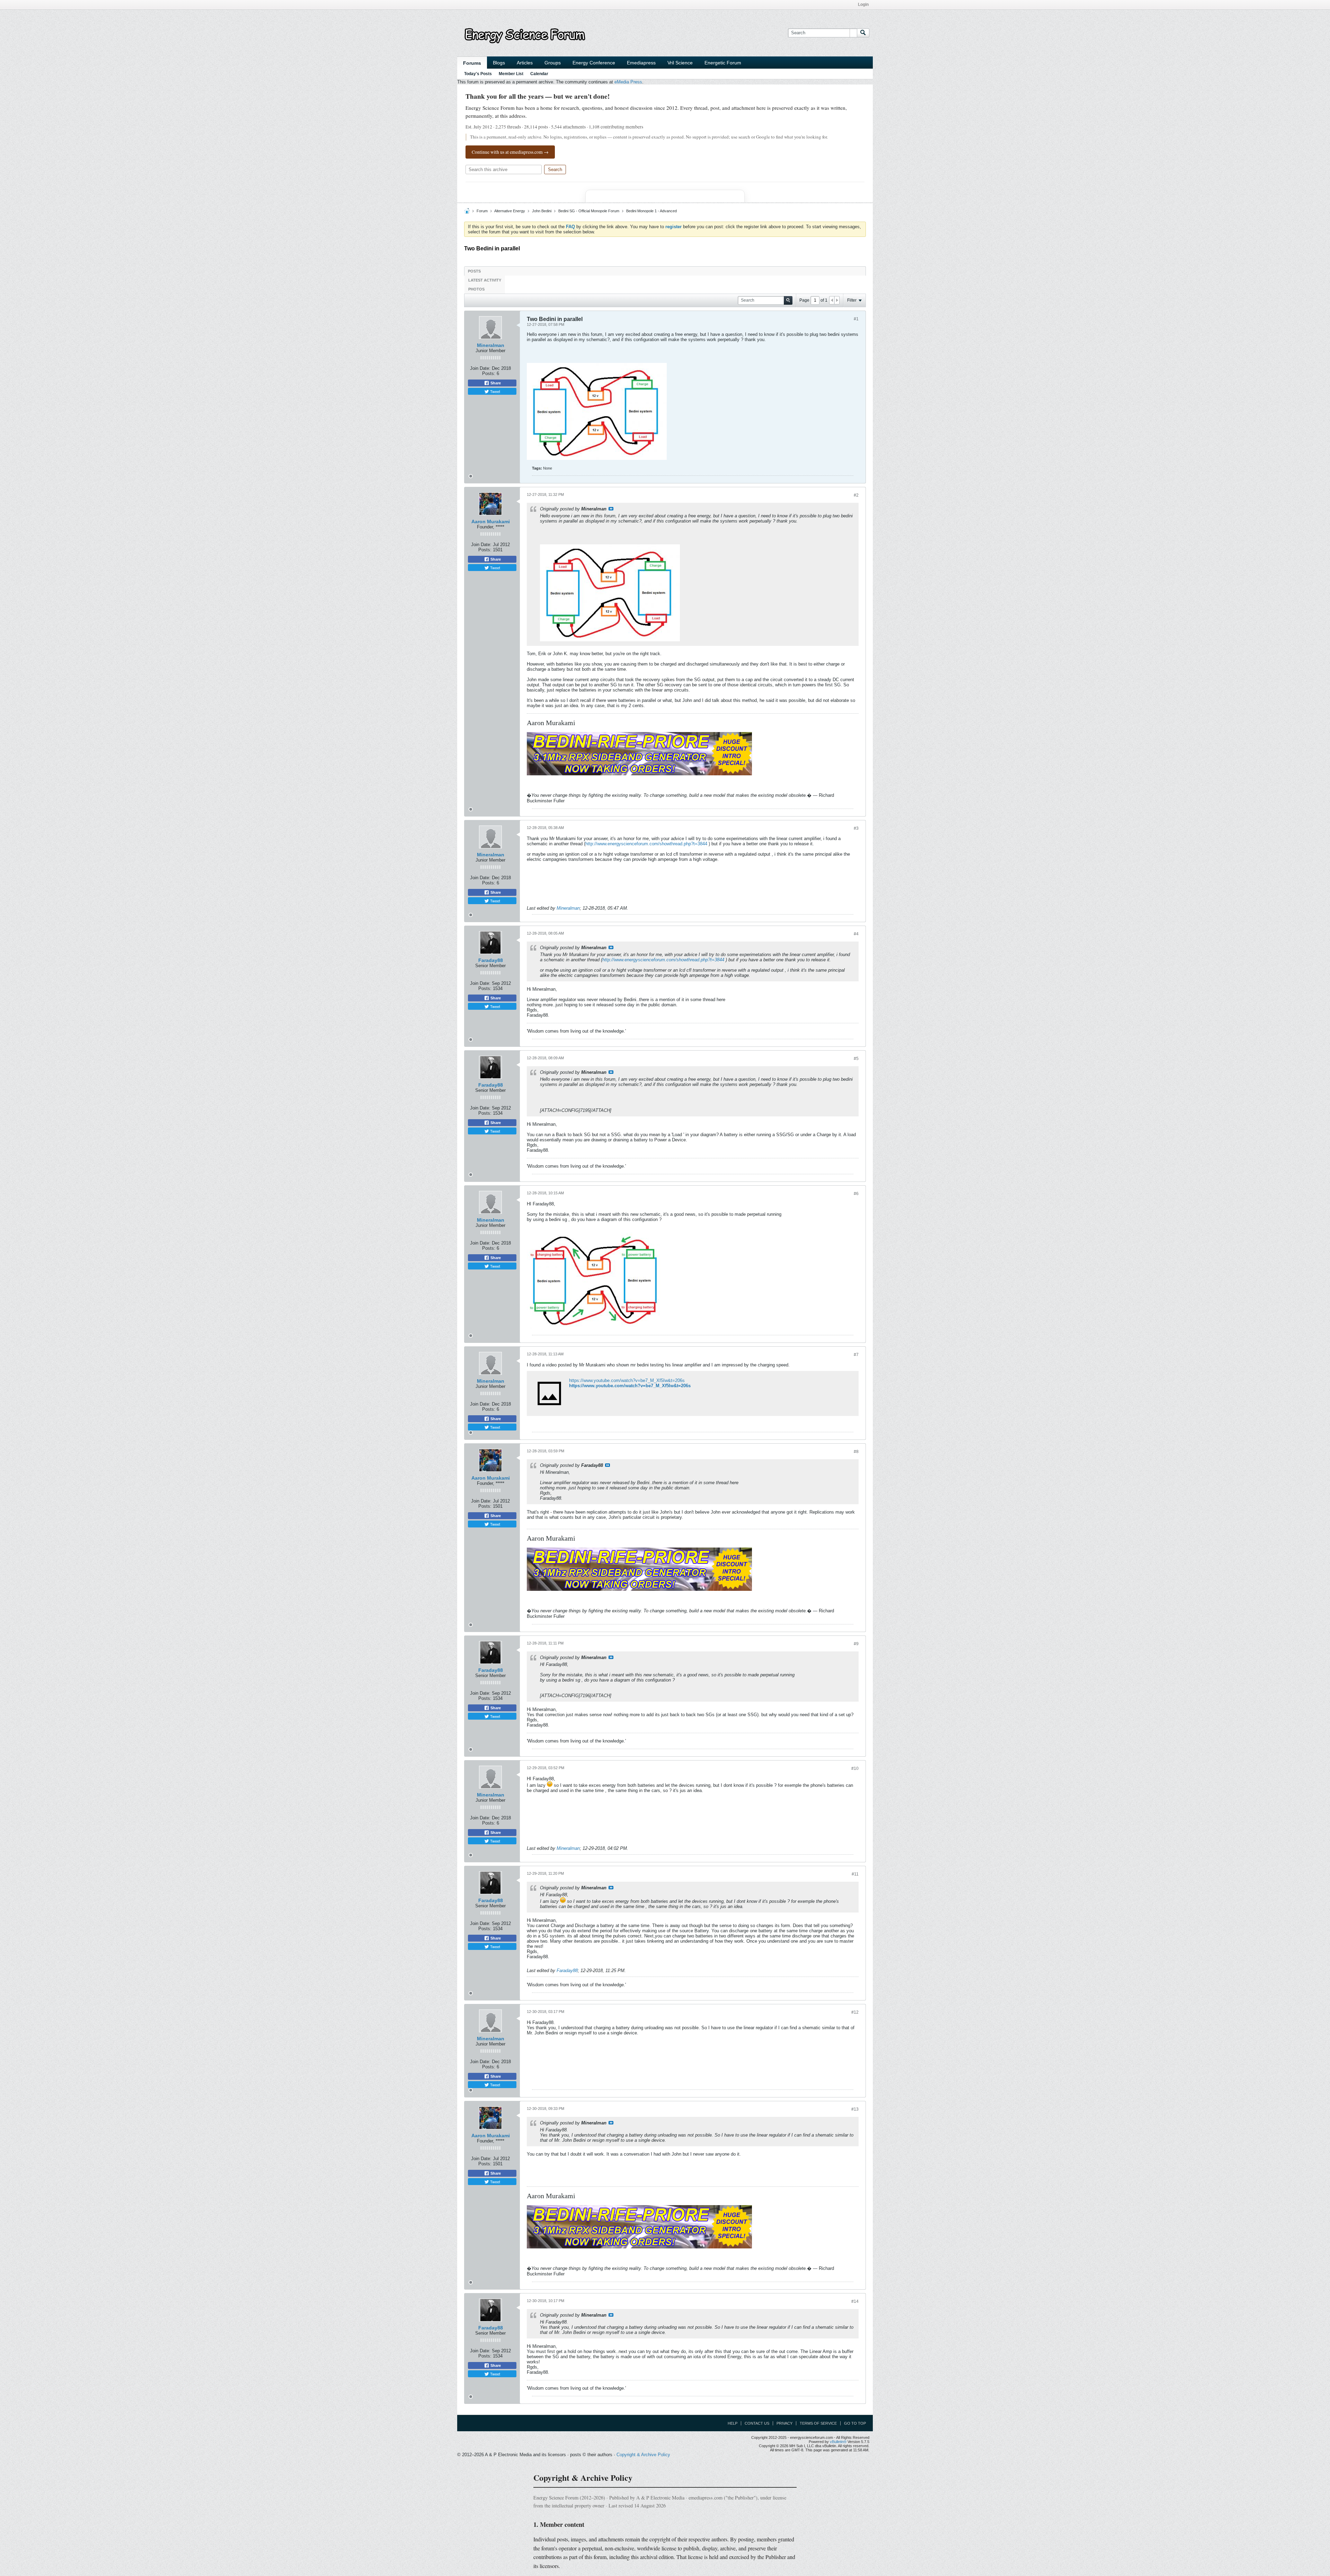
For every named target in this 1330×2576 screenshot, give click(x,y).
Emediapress (641, 63)
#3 (856, 828)
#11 (855, 1874)
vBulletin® (838, 2442)
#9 (856, 1644)
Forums (472, 63)
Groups (553, 63)
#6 (856, 1194)
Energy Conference (594, 63)
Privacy (784, 2423)
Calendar (539, 74)
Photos (476, 289)
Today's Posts (478, 74)
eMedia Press (628, 82)
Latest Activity (485, 280)
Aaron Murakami (491, 522)
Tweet (495, 391)
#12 (855, 2012)
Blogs (499, 63)
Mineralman (491, 345)
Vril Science (680, 63)
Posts (474, 271)
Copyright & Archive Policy (643, 2455)
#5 (856, 1059)
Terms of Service (818, 2423)
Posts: (489, 373)
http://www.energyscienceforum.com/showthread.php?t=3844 (646, 844)
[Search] (863, 33)
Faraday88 (491, 960)
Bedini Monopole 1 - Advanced (651, 211)
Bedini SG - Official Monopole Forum (589, 211)
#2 (856, 495)
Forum (482, 211)
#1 (856, 319)
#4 (856, 934)
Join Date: (480, 368)
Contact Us (757, 2423)
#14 (855, 2301)
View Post (611, 509)
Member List (511, 74)
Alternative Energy (510, 211)
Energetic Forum (723, 63)
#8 (856, 1452)
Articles (525, 63)
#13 (855, 2109)
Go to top (855, 2423)
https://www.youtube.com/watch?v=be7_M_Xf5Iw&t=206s (627, 1380)
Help (733, 2423)
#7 (856, 1355)
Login (863, 5)
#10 (855, 1768)
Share (495, 383)
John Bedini (542, 211)
